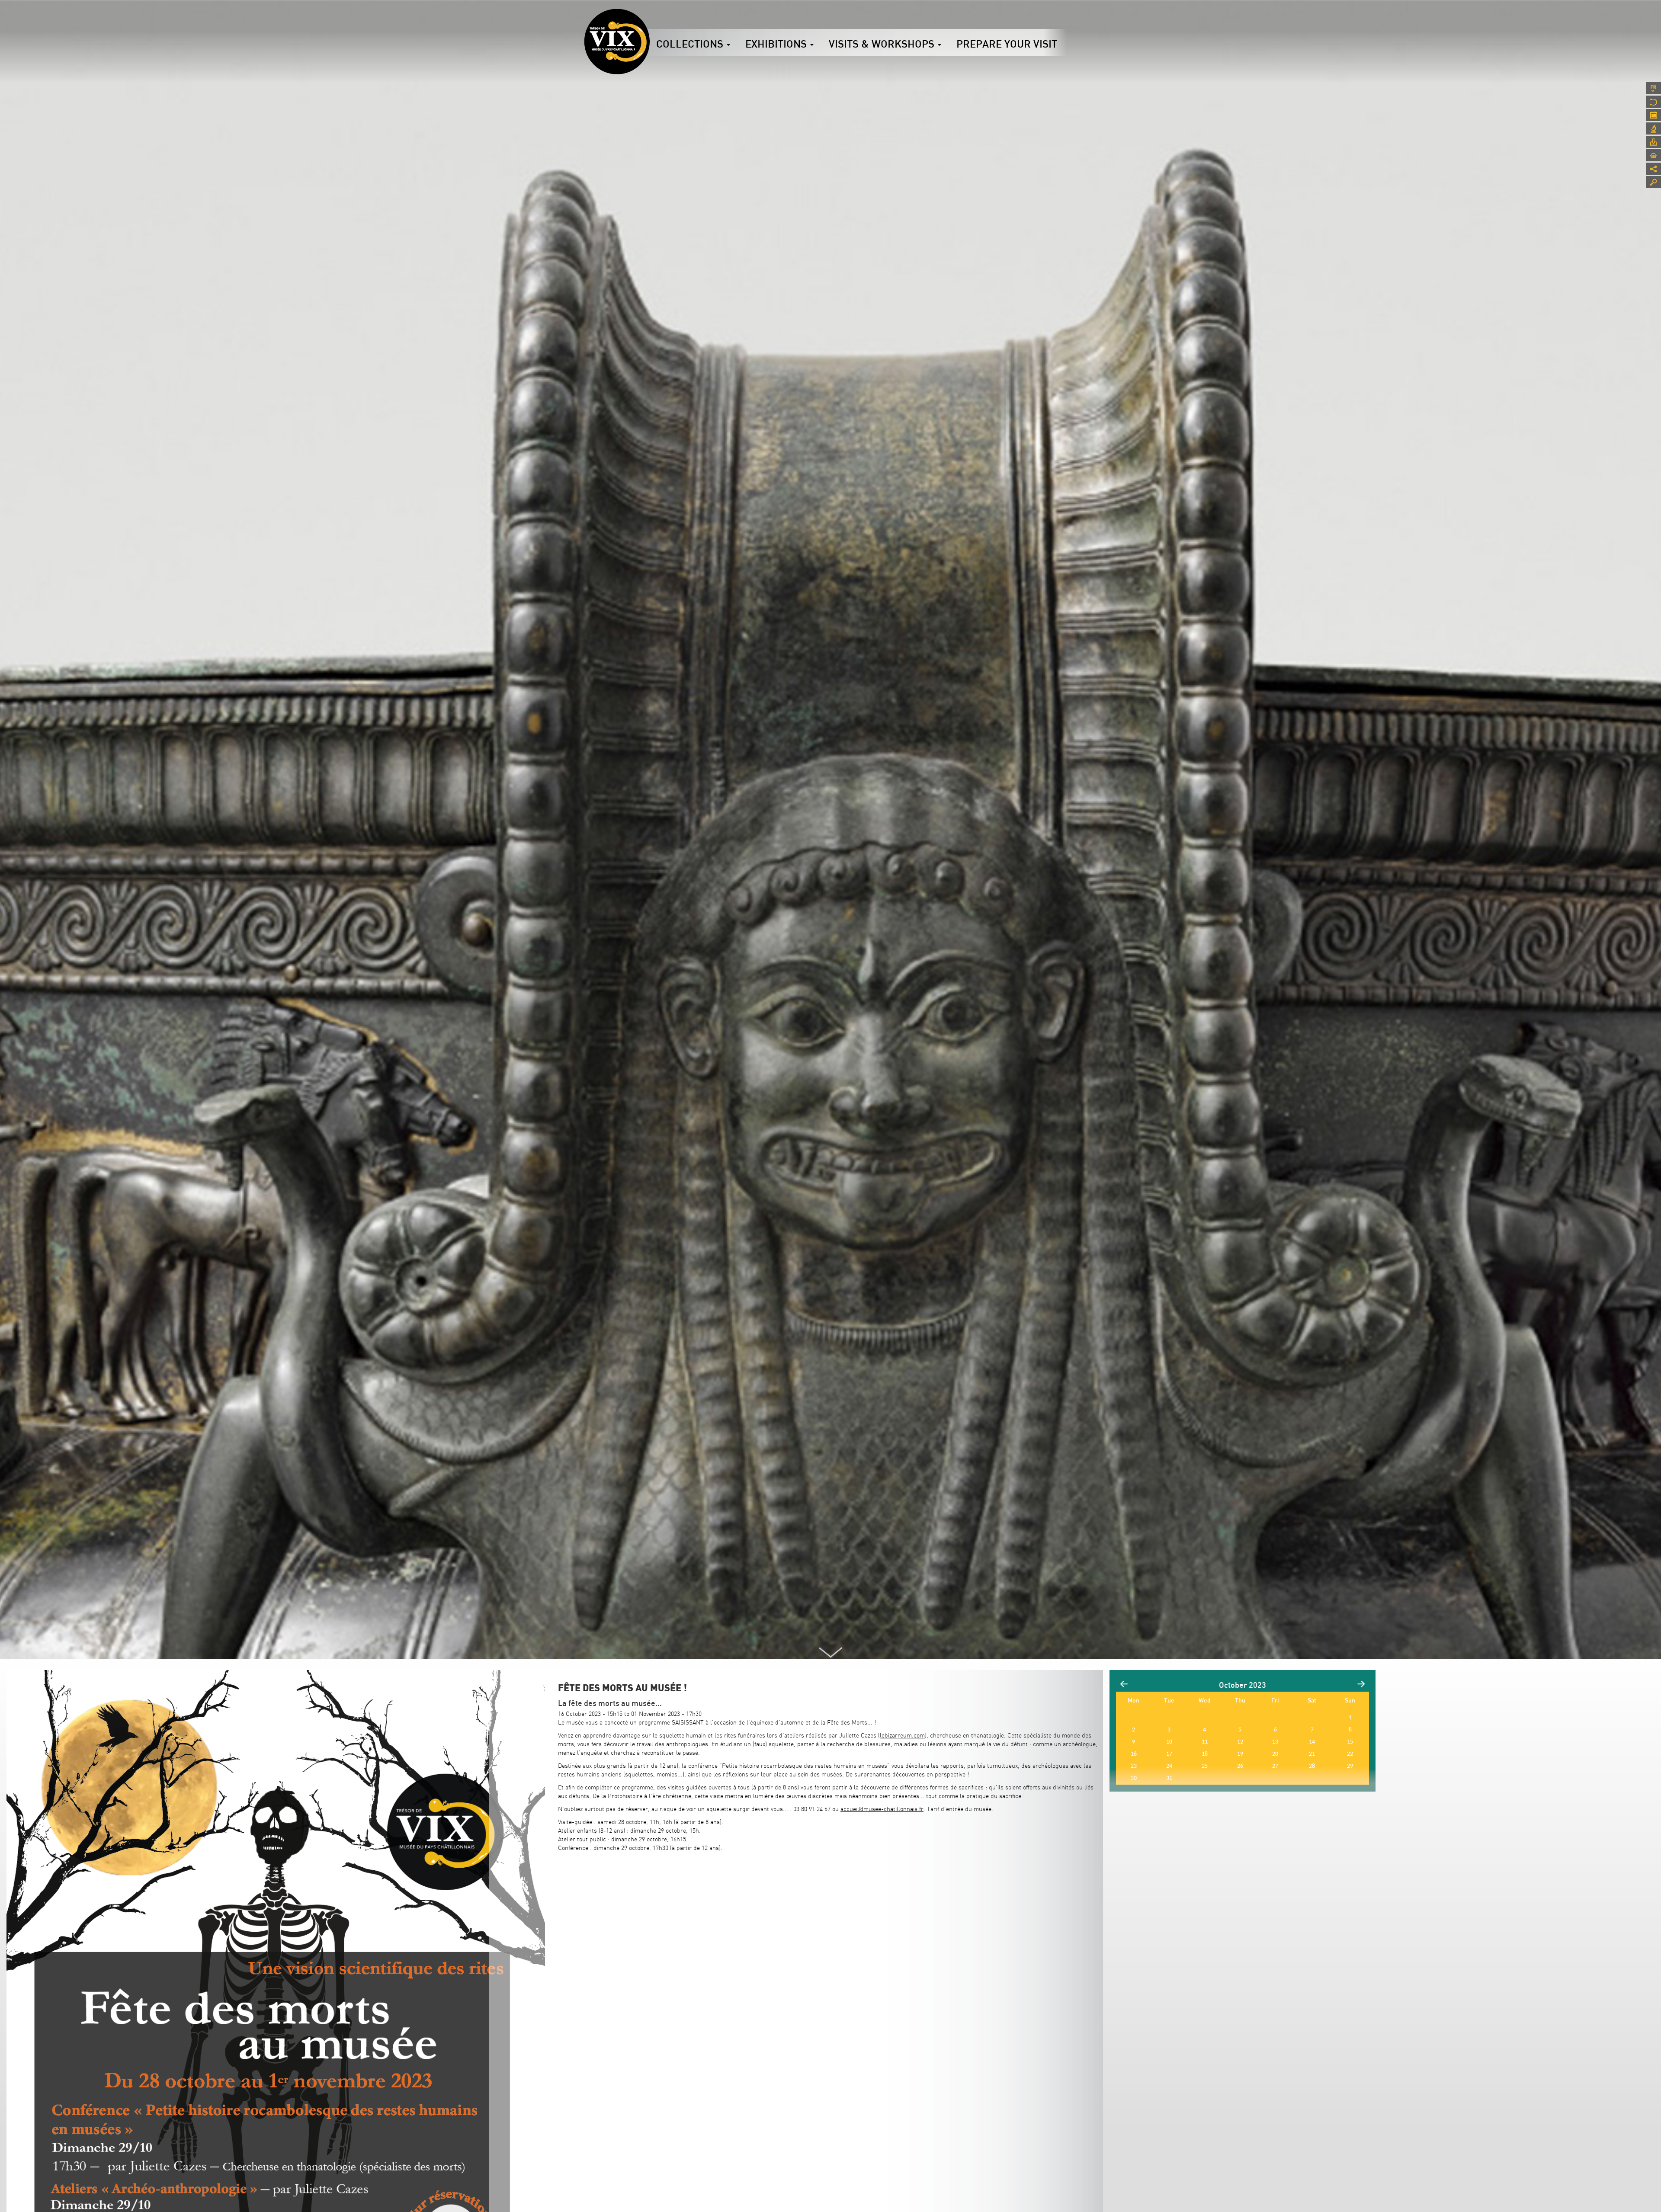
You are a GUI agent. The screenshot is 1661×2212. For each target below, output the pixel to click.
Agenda (1653, 115)
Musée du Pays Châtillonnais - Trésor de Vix (650, 19)
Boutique (1653, 155)
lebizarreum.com (902, 1735)
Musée (1653, 102)
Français (1653, 88)
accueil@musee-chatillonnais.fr (882, 1809)
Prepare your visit (1007, 44)
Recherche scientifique (1653, 128)
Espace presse (1653, 142)
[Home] (617, 42)
